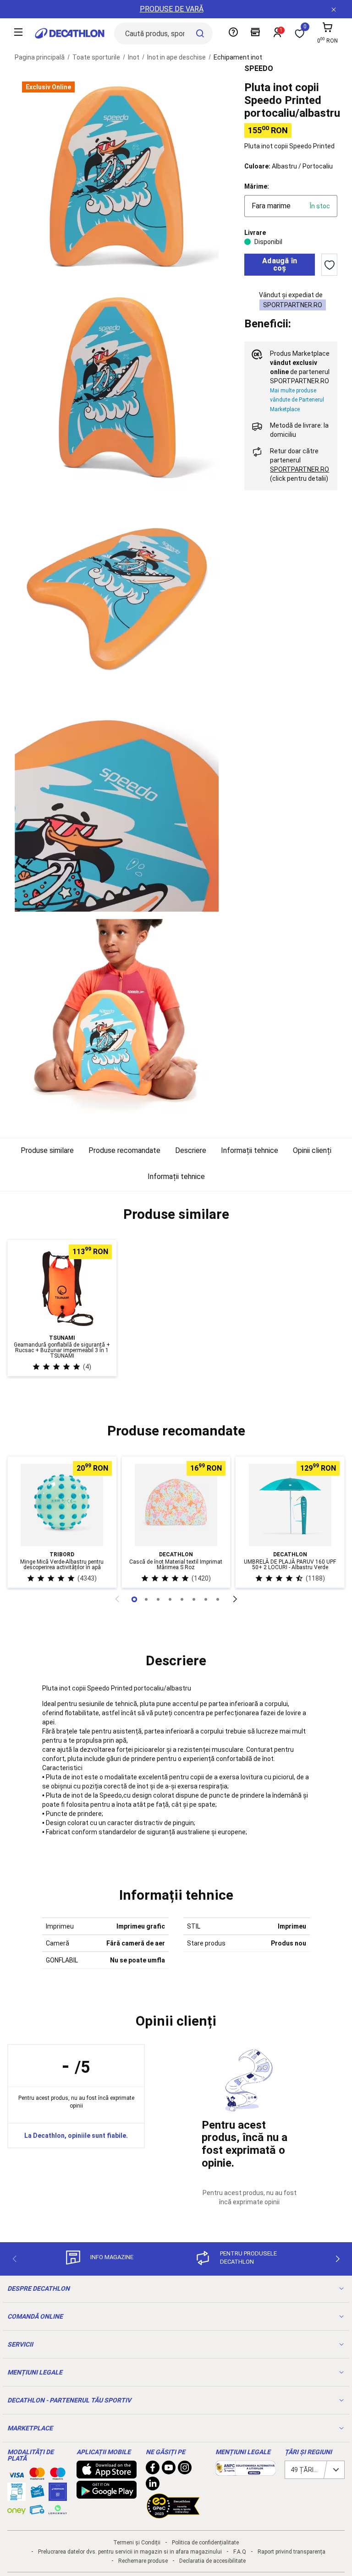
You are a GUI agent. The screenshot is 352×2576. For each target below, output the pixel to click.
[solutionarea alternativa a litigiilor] (245, 2471)
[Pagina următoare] (235, 1599)
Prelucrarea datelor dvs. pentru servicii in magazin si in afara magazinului (130, 2552)
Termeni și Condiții (137, 2543)
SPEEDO (259, 68)
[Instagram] (185, 2470)
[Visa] (16, 2473)
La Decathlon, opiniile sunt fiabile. (76, 2136)
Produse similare (47, 1150)
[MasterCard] (37, 2476)
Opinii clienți (312, 1150)
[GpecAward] (173, 2515)
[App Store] (107, 2474)
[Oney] (16, 2510)
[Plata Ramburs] (37, 2512)
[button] (176, 1214)
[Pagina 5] (194, 1599)
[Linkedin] (153, 2486)
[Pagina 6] (206, 1599)
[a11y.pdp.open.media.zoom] (117, 176)
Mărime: (257, 186)
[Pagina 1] (146, 1599)
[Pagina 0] (134, 1599)
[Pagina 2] (158, 1599)
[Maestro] (58, 2476)
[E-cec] (58, 2496)
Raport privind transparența (291, 2552)
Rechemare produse (143, 2561)
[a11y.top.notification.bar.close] (334, 9)
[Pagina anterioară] (117, 1599)
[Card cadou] (37, 2494)
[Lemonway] (58, 2510)
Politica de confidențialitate (205, 2543)
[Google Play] (107, 2494)
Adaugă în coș (280, 264)
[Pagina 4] (182, 1599)
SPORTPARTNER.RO (293, 305)
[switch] (329, 265)
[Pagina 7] (218, 1599)
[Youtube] (169, 2470)
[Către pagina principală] (70, 33)
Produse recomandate (124, 1150)
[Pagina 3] (170, 1599)
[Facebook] (153, 2470)
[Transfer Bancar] (16, 2496)
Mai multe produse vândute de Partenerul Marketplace (297, 400)
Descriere (191, 1150)
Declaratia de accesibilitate (212, 2561)
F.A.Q (240, 2552)
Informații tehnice (250, 1150)
